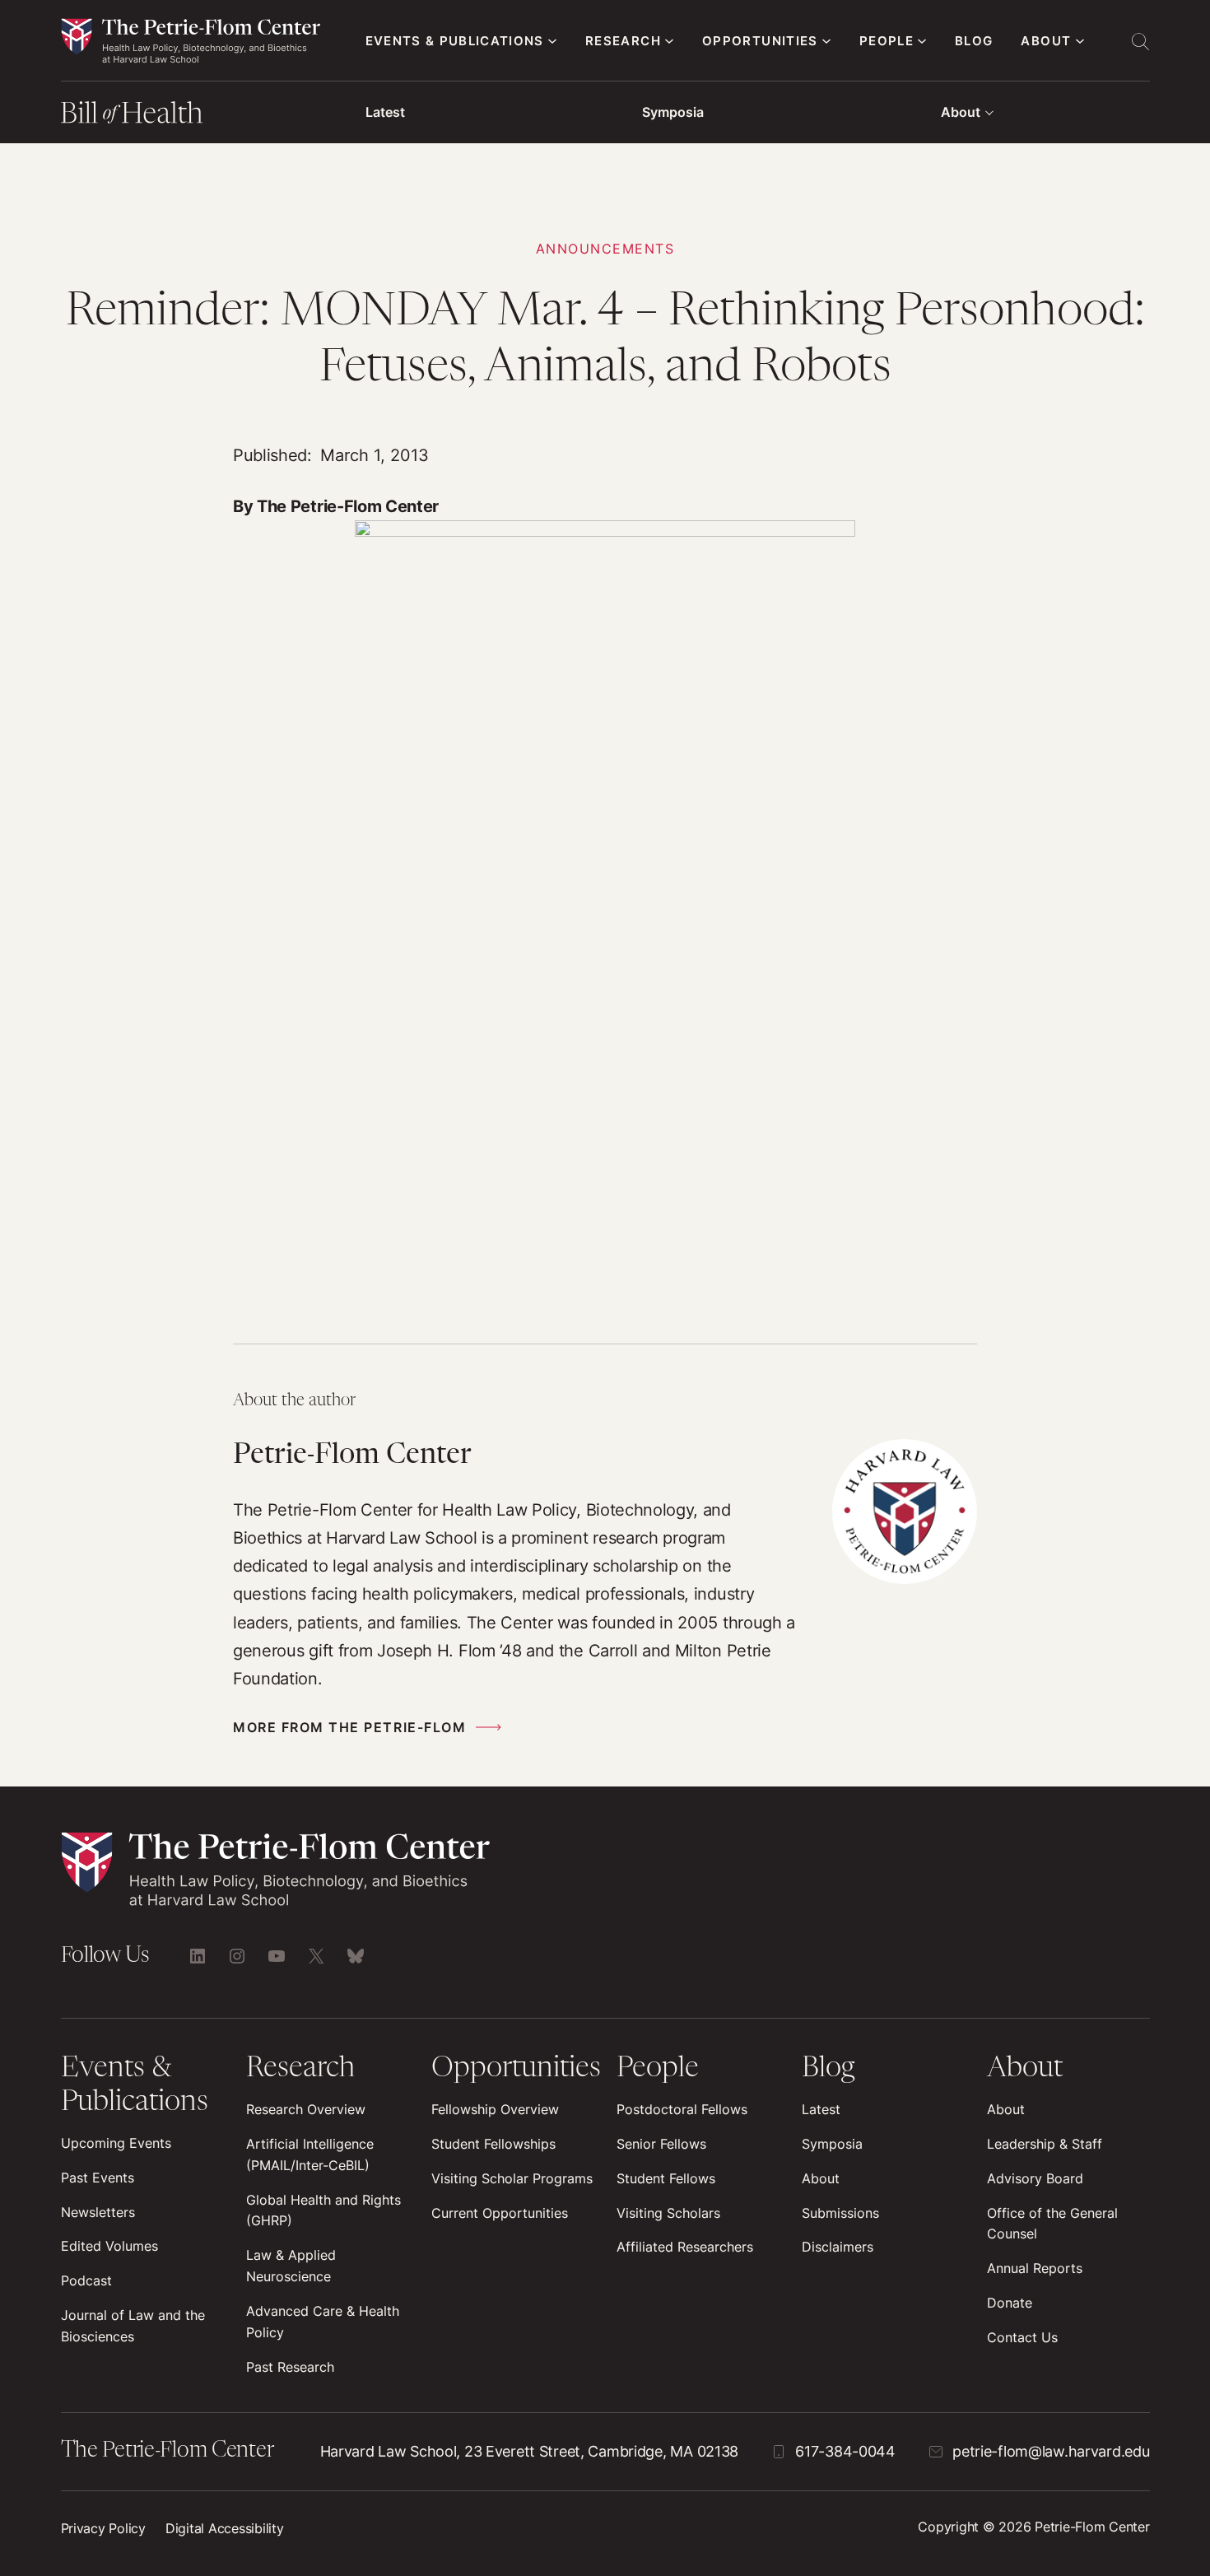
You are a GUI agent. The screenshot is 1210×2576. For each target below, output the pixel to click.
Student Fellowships (493, 2144)
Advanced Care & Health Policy (323, 2322)
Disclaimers (838, 2247)
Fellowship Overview (495, 2109)
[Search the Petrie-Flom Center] (1140, 41)
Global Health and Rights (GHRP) (323, 2210)
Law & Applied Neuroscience (291, 2266)
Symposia (673, 112)
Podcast (86, 2280)
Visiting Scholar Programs (512, 2178)
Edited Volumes (109, 2246)
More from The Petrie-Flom (349, 1727)
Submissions (840, 2213)
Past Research (290, 2367)
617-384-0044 (845, 2451)
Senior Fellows (661, 2144)
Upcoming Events (116, 2143)
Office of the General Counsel (1052, 2224)
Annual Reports (1035, 2268)
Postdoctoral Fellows (682, 2109)
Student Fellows (666, 2178)
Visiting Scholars (668, 2213)
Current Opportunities (500, 2213)
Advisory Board (1035, 2178)
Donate (1010, 2303)
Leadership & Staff (1045, 2144)
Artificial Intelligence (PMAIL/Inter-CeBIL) (310, 2154)
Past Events (98, 2178)
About (961, 112)
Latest (385, 112)
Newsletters (98, 2212)
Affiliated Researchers (685, 2247)
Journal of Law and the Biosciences (133, 2326)
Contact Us (1022, 2337)
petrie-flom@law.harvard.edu (1051, 2451)
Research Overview (306, 2109)
